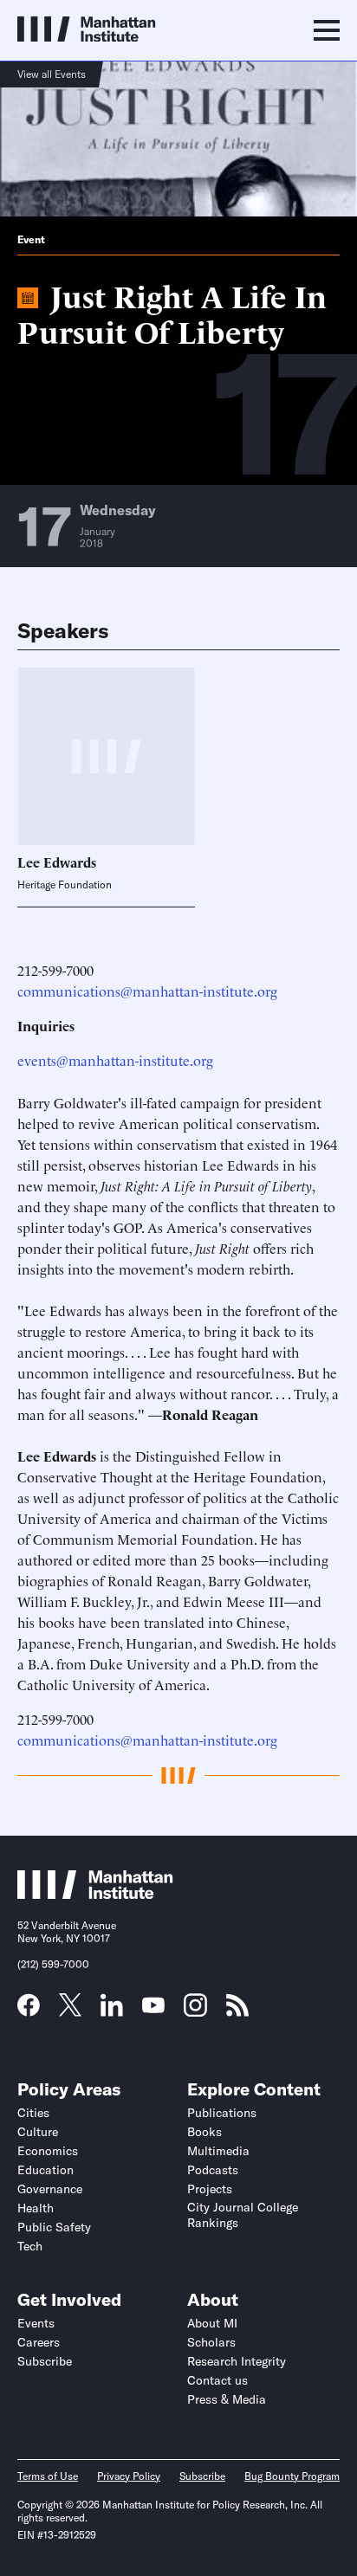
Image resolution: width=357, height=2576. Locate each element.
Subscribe (45, 2361)
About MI (212, 2323)
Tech (30, 2246)
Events (36, 2323)
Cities (33, 2113)
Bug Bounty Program (292, 2476)
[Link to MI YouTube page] (153, 2007)
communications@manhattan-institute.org (147, 991)
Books (204, 2132)
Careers (39, 2342)
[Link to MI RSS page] (237, 2011)
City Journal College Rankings (243, 2215)
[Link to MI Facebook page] (29, 2011)
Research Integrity (237, 2361)
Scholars (211, 2342)
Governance (50, 2189)
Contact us (217, 2380)
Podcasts (213, 2170)
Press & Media (227, 2399)
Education (45, 2170)
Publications (222, 2113)
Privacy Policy (129, 2476)
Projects (210, 2189)
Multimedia (218, 2151)
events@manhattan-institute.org (115, 1060)
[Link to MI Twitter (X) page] (70, 2011)
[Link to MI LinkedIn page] (112, 2011)
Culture (38, 2132)
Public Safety (54, 2227)
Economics (48, 2151)
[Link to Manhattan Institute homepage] (95, 1894)
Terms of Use (48, 2476)
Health (36, 2208)
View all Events (52, 74)
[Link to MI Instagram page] (195, 2011)
